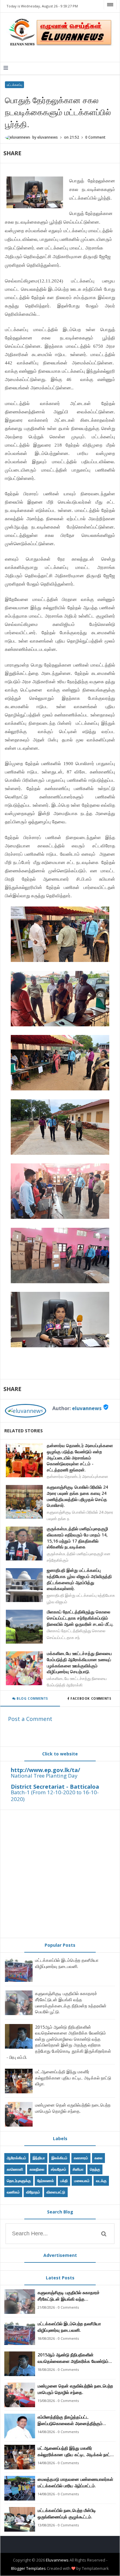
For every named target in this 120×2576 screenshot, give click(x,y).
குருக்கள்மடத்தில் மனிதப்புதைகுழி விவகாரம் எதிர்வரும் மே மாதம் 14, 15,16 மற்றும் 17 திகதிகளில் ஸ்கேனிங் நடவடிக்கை (77, 1538)
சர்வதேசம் (58, 2169)
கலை (98, 2158)
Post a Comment (30, 1719)
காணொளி (15, 2169)
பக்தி (64, 2181)
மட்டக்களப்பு (14, 85)
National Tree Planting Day (44, 1776)
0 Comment (95, 137)
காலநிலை (37, 2169)
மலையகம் (82, 2181)
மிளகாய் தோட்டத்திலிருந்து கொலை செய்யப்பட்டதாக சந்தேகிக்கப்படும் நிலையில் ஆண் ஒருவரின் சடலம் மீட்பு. (80, 1618)
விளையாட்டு (56, 2192)
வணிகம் (13, 2192)
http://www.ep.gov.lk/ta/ (45, 1770)
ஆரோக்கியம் (16, 2158)
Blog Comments (32, 1698)
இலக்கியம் (59, 2158)
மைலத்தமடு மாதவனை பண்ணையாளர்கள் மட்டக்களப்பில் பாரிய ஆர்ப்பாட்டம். (75, 2482)
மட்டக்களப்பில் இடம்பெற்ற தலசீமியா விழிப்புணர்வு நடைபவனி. (67, 1963)
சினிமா (78, 2169)
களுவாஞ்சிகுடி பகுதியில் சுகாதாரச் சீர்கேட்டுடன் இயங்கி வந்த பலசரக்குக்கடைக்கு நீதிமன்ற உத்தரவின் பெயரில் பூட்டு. (71, 2002)
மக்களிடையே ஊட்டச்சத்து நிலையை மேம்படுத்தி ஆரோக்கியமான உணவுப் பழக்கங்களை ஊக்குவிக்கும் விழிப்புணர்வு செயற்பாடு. (79, 1662)
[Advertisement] (60, 1874)
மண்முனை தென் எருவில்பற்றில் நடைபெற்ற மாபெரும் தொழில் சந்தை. (73, 2108)
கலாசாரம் (81, 2158)
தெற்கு (95, 2169)
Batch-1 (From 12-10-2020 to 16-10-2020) (55, 1796)
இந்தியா (39, 2158)
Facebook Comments (91, 1698)
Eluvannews (57, 2560)
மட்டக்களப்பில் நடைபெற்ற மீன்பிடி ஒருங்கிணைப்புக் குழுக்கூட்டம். (67, 2513)
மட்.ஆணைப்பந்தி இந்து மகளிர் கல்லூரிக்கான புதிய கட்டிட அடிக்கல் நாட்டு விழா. (73, 2078)
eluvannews (87, 1408)
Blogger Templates (28, 2568)
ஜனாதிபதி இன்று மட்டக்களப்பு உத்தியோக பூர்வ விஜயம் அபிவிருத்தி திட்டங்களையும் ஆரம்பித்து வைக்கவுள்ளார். (79, 1579)
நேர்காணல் (46, 2181)
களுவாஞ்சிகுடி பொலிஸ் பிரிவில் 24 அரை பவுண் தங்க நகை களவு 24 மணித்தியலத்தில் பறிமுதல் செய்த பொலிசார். (77, 1496)
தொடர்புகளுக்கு (19, 2181)
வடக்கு (101, 2181)
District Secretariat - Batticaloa (55, 1787)
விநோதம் (33, 2192)
